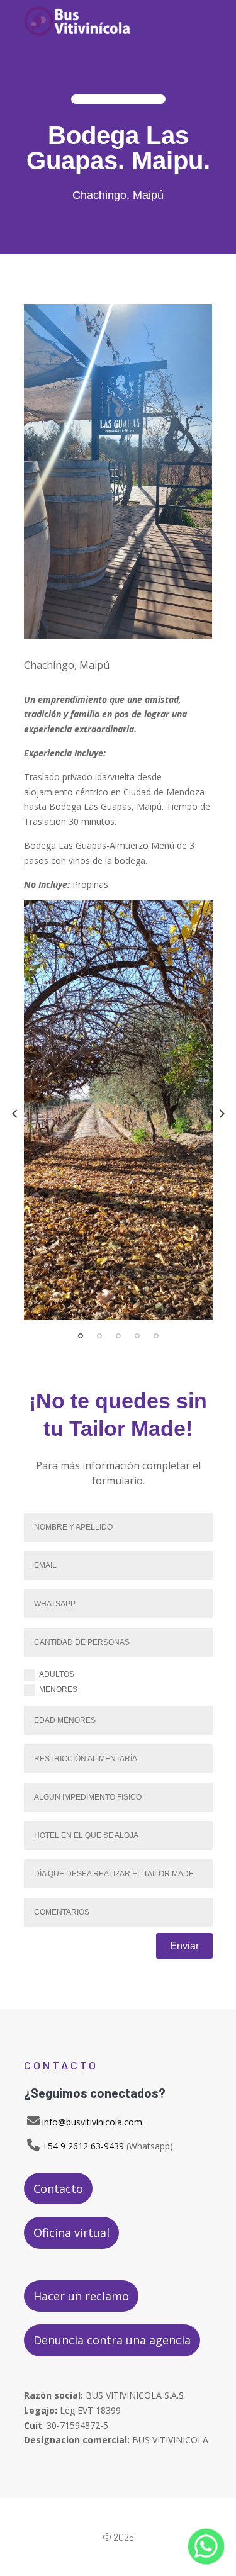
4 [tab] (137, 1336)
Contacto (58, 2188)
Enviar (184, 1946)
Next (222, 1114)
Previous (14, 1114)
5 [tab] (156, 1336)
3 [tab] (118, 1336)
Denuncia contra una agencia (112, 2340)
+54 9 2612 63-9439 (83, 2146)
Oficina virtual (71, 2232)
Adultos (57, 1674)
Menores (58, 1689)
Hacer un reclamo (81, 2296)
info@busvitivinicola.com (92, 2122)
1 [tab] (81, 1336)
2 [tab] (99, 1336)
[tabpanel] (118, 1110)
